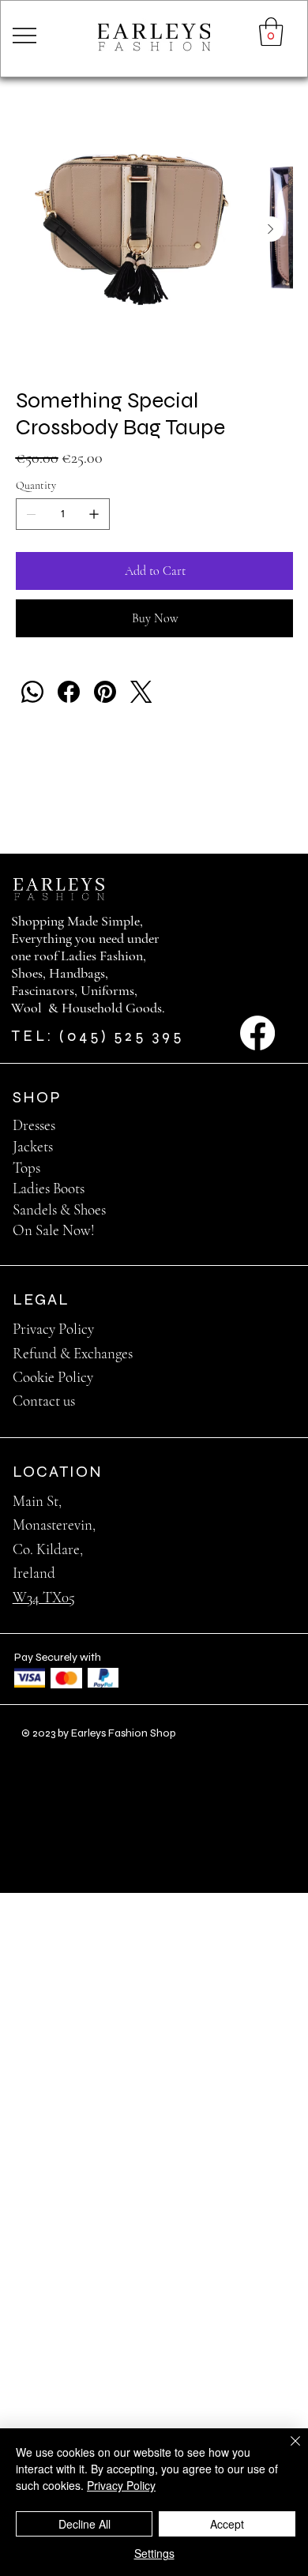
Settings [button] (154, 2553)
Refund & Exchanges (73, 1353)
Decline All (85, 2524)
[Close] (286, 2450)
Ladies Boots (49, 1188)
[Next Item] (271, 229)
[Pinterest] (105, 692)
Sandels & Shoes (59, 1209)
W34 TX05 (44, 1597)
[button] (271, 32)
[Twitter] (141, 692)
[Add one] (94, 514)
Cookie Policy (53, 1377)
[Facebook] (69, 692)
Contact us (44, 1401)
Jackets (33, 1146)
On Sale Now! (54, 1230)
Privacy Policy (53, 1329)
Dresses (34, 1125)
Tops (26, 1168)
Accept (227, 2524)
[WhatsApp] (32, 692)
